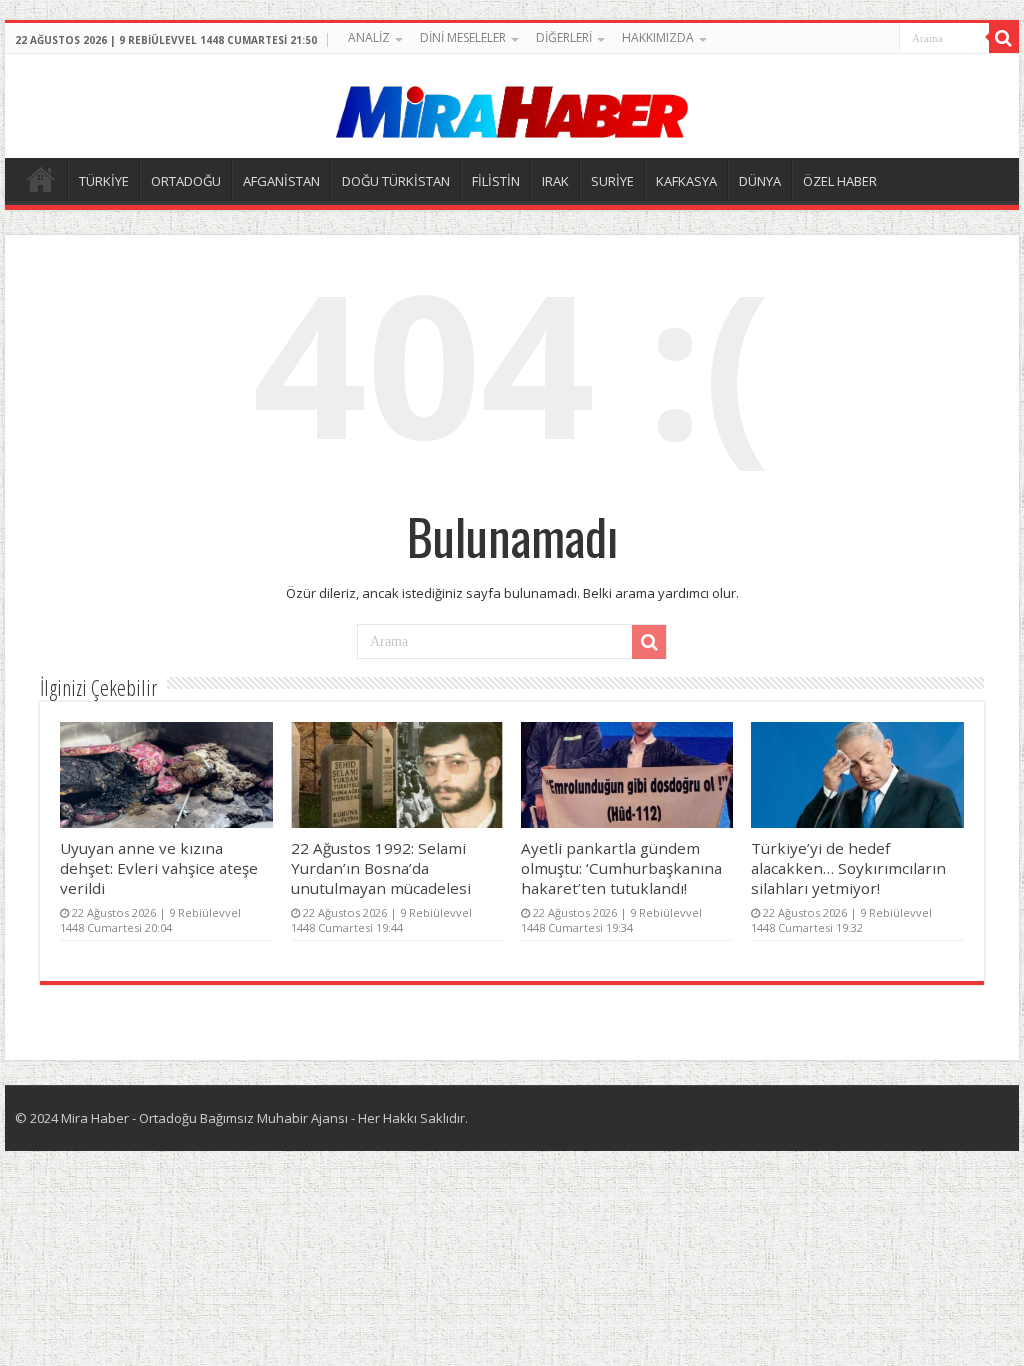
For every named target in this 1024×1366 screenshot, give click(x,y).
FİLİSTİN (496, 181)
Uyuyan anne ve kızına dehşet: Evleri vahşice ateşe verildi (159, 868)
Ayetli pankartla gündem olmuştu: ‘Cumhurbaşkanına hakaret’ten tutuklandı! (621, 868)
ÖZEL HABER (840, 181)
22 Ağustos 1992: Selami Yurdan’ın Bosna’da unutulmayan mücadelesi (381, 868)
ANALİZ (369, 37)
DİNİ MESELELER (463, 37)
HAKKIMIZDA (658, 37)
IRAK (555, 181)
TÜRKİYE (104, 181)
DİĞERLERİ (564, 37)
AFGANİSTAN (281, 181)
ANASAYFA (41, 179)
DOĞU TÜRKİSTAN (396, 181)
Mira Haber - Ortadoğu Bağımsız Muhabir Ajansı (204, 1118)
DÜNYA (760, 181)
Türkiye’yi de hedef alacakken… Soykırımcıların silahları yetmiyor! (848, 868)
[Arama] (1004, 38)
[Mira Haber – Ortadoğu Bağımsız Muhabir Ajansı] (512, 105)
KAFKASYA (686, 181)
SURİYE (612, 181)
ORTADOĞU (186, 181)
